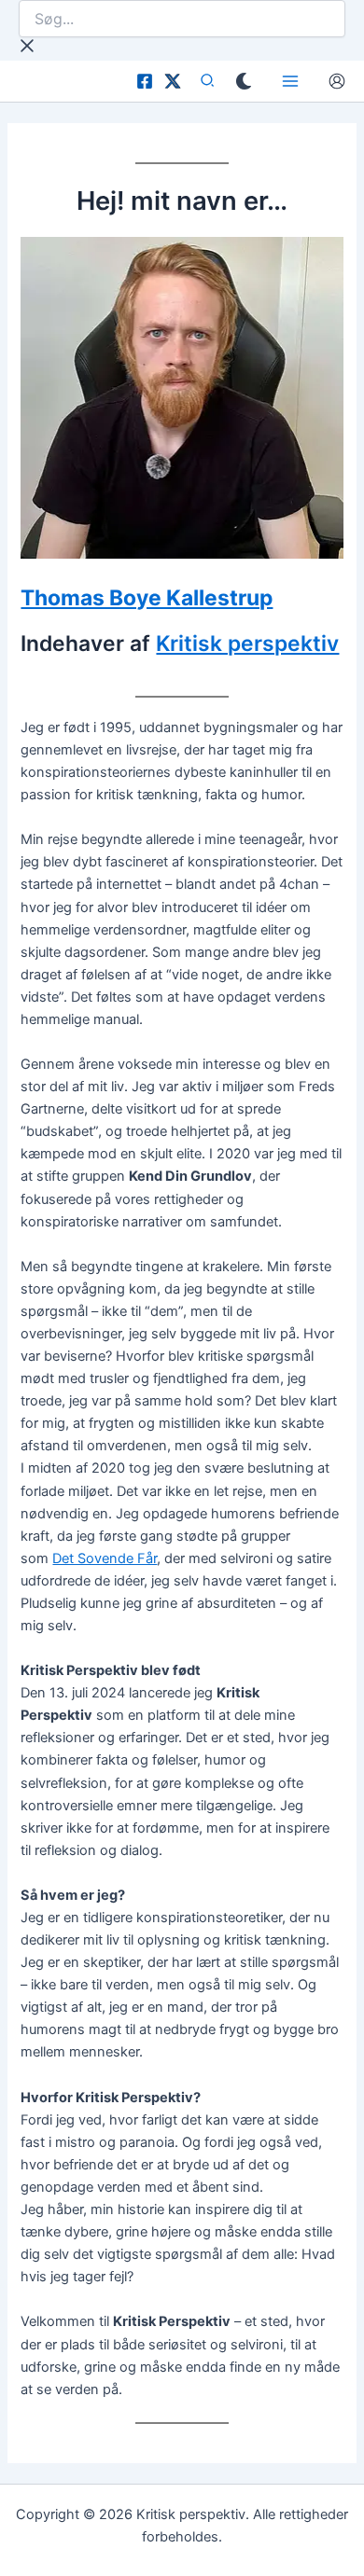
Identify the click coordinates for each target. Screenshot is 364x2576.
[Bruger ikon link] (337, 81)
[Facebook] (145, 81)
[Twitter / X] (173, 81)
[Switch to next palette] (244, 81)
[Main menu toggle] (290, 81)
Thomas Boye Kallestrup (147, 598)
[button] (208, 83)
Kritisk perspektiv (247, 644)
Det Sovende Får (105, 1558)
